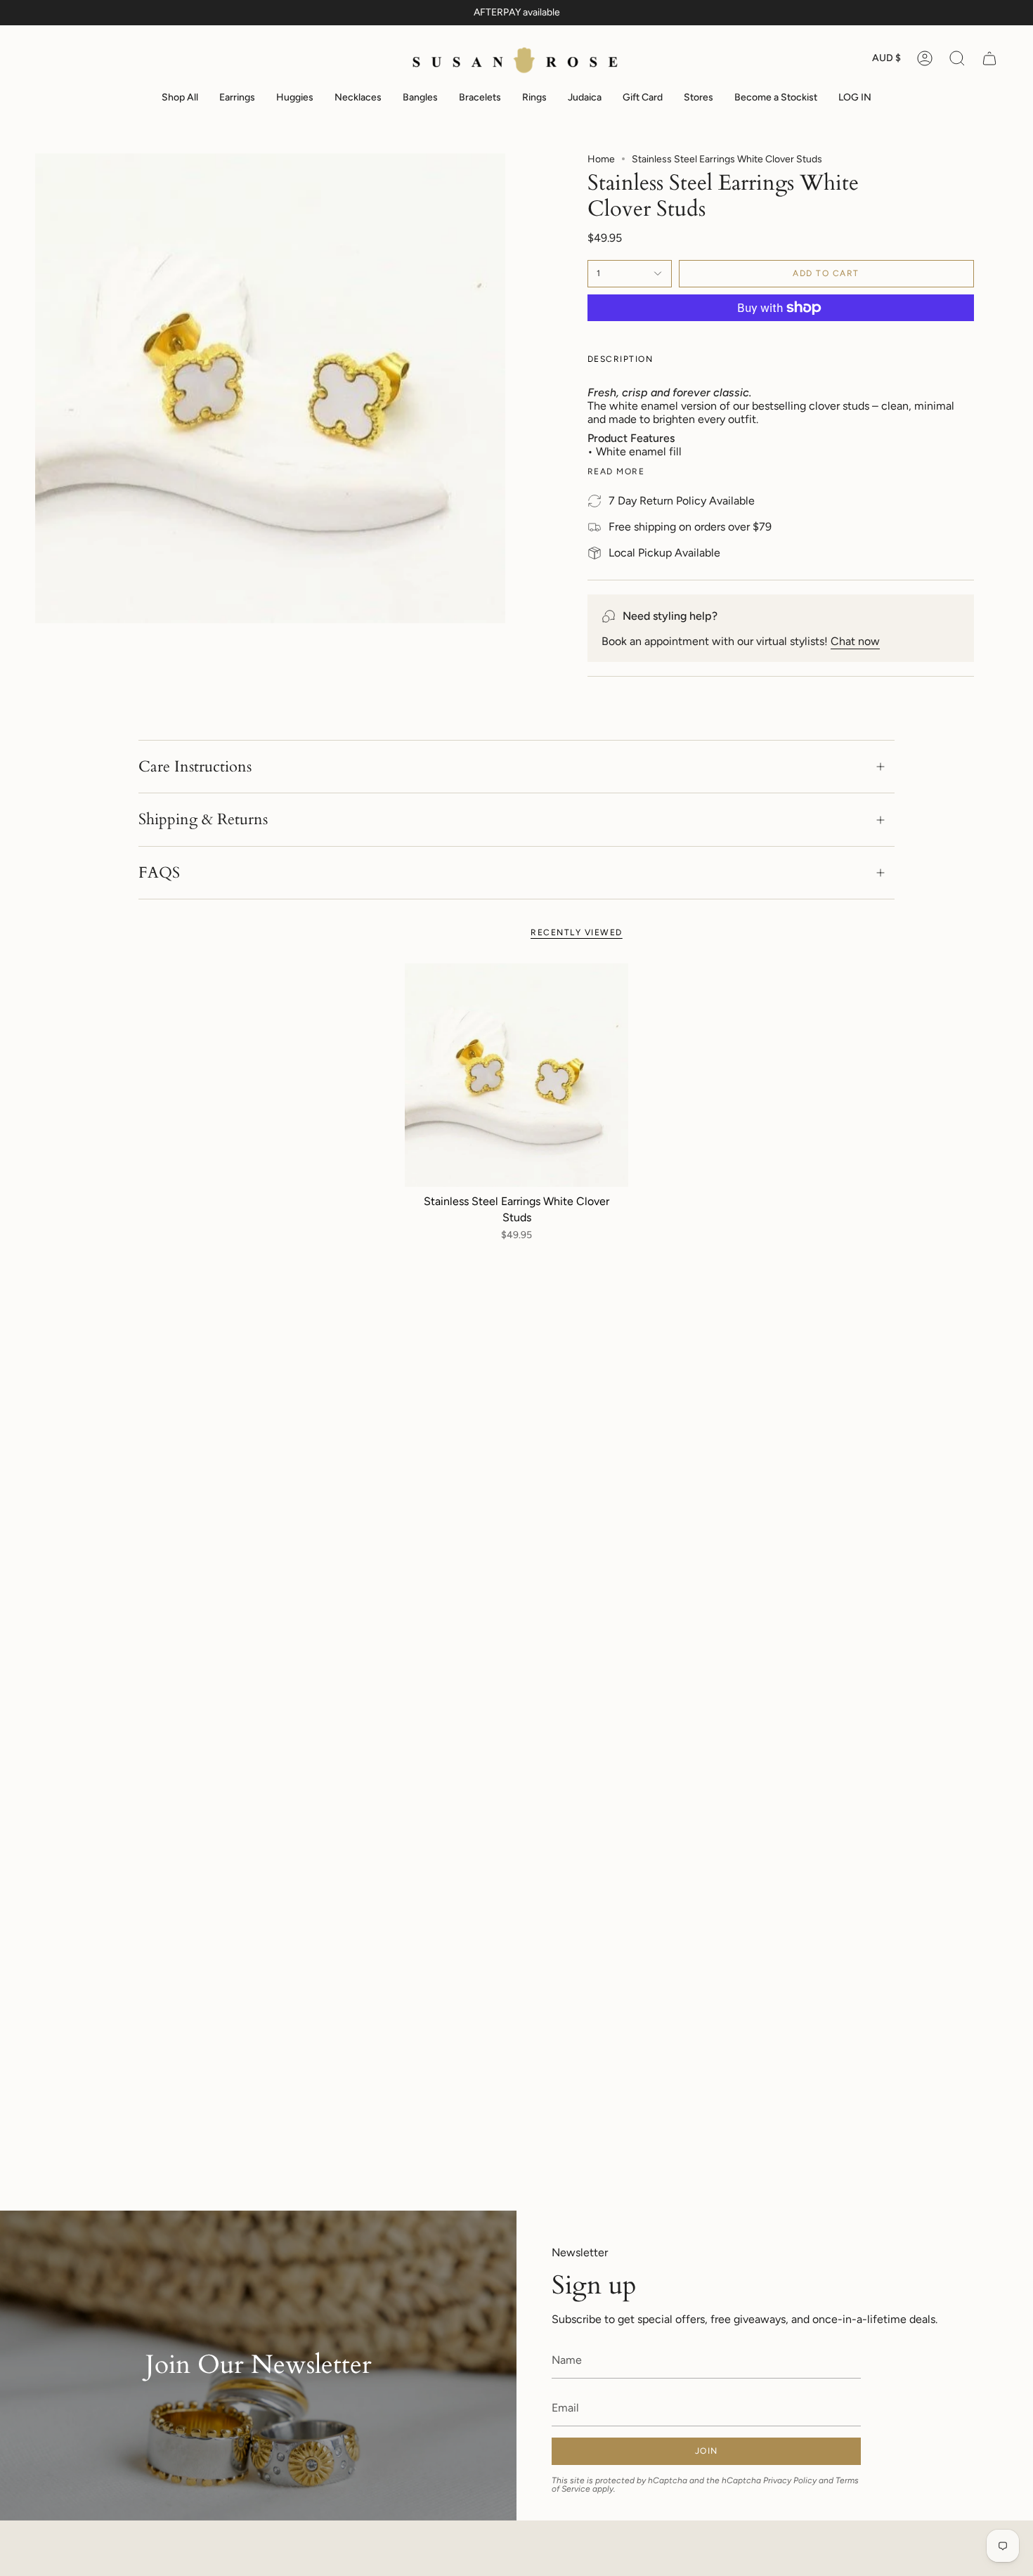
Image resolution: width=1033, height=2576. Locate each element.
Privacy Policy (790, 2480)
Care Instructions (195, 767)
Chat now (855, 641)
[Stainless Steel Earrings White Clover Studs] (517, 1075)
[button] (957, 59)
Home (601, 159)
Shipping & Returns (203, 819)
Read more (616, 471)
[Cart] (989, 59)
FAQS (159, 873)
